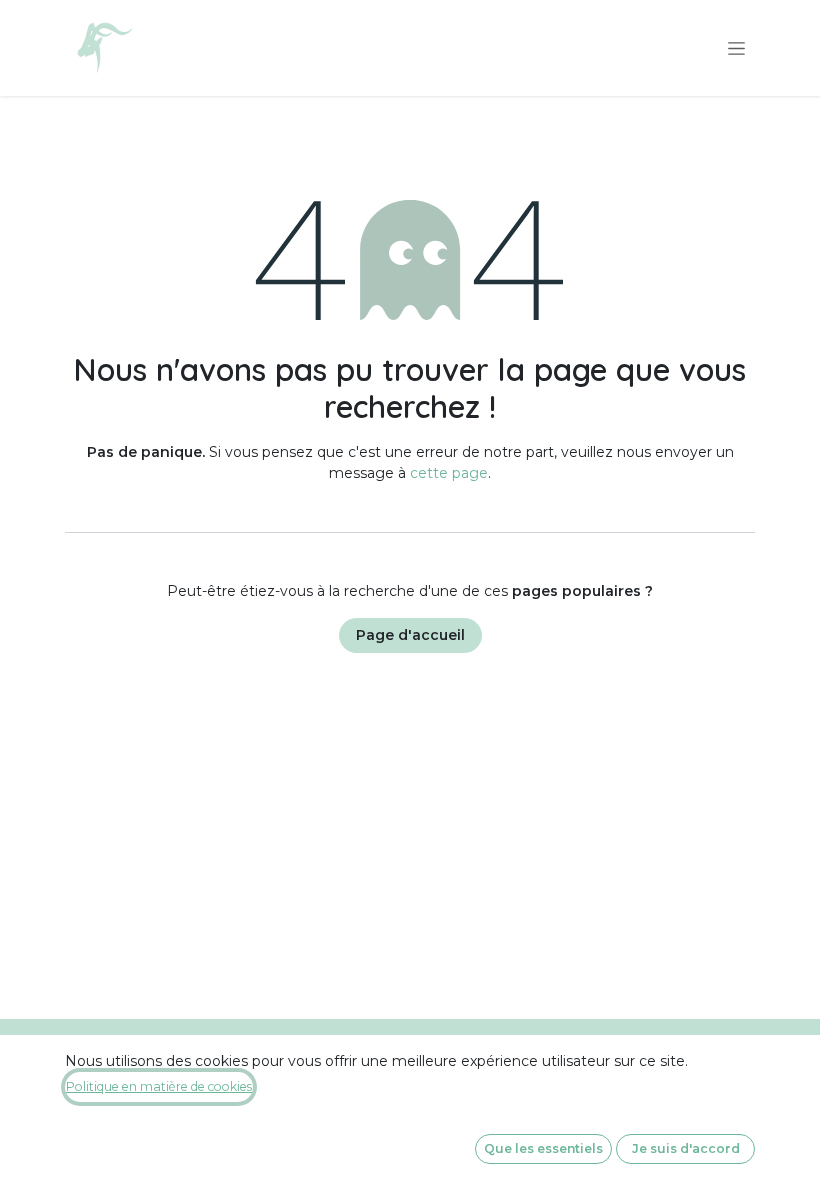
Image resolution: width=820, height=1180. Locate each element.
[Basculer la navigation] (736, 48)
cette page (449, 473)
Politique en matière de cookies (159, 1086)
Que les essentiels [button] (543, 1148)
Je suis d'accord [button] (686, 1148)
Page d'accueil (410, 635)
